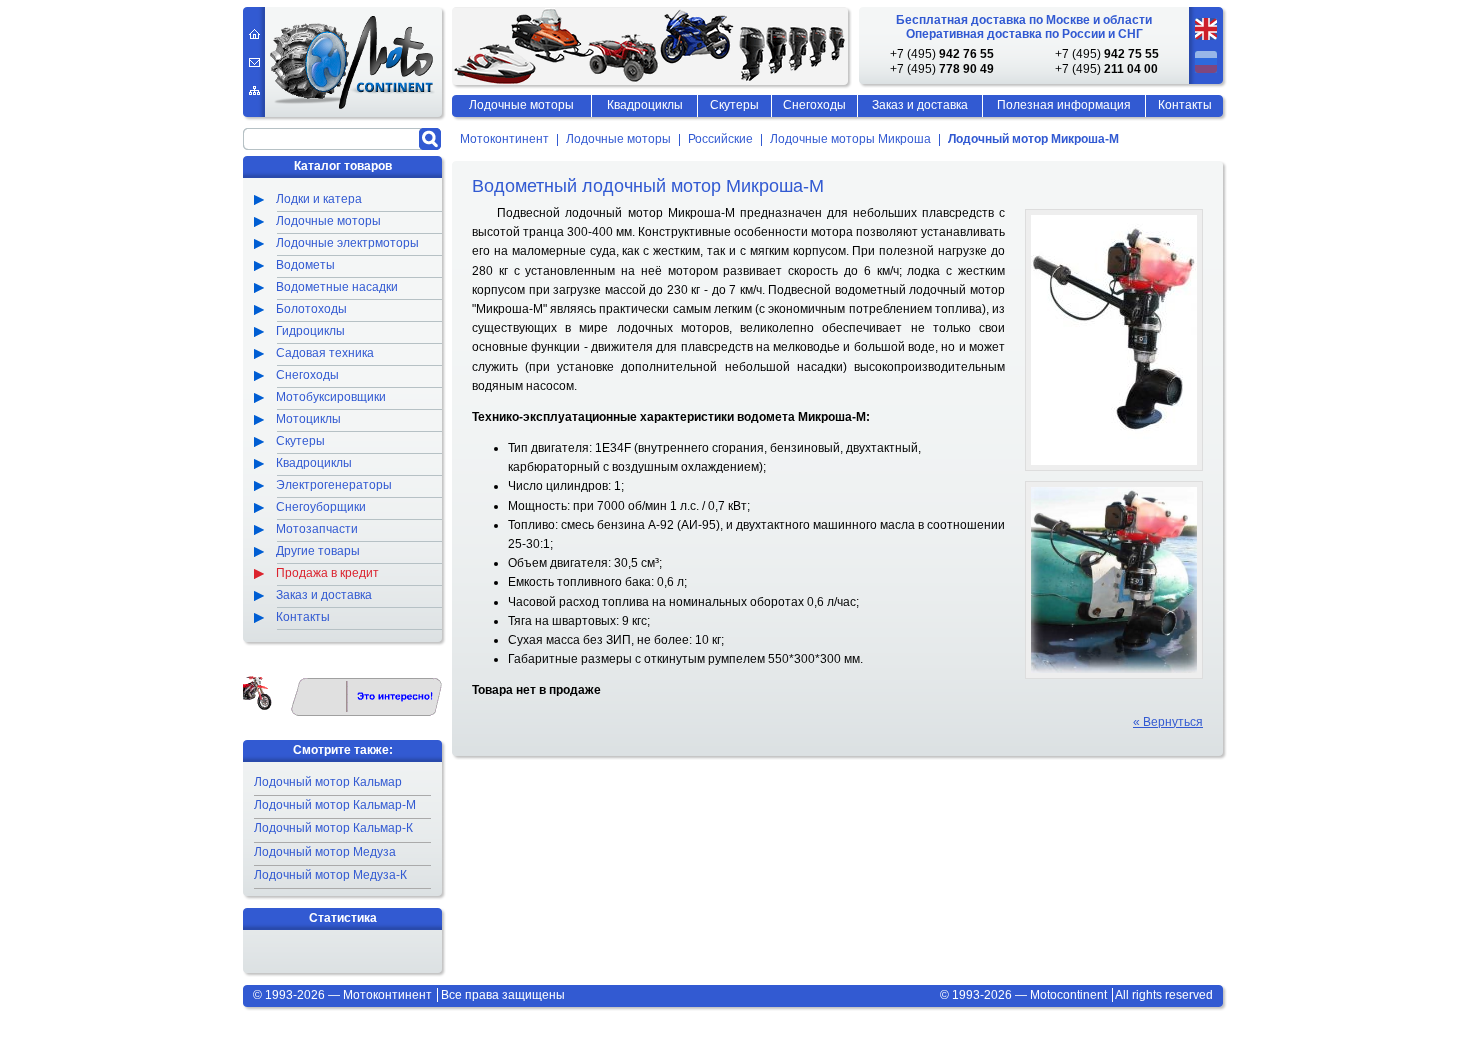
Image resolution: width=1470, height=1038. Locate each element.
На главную (254, 34)
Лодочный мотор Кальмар (328, 782)
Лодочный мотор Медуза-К (330, 875)
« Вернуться (1168, 722)
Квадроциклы (645, 105)
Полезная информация (1064, 105)
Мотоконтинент (504, 140)
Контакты (1185, 105)
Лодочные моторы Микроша (850, 140)
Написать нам (254, 62)
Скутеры (734, 105)
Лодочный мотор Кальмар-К (333, 828)
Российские (720, 140)
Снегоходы (814, 105)
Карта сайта (254, 90)
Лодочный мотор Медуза (325, 852)
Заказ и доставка (920, 105)
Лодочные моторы (618, 140)
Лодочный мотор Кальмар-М (335, 805)
